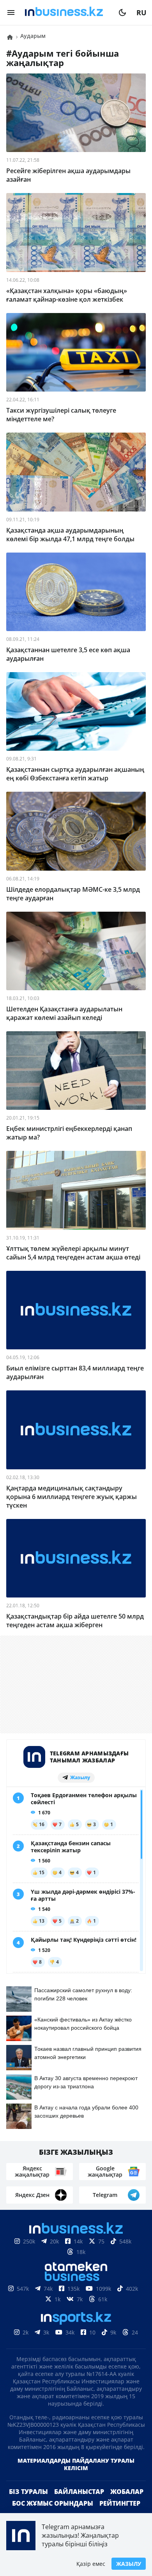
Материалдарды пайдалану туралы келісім (76, 2477)
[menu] (11, 13)
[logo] (67, 13)
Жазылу (129, 2564)
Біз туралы (28, 2504)
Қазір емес (91, 2564)
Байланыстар (79, 2504)
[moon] (122, 13)
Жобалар (127, 2504)
